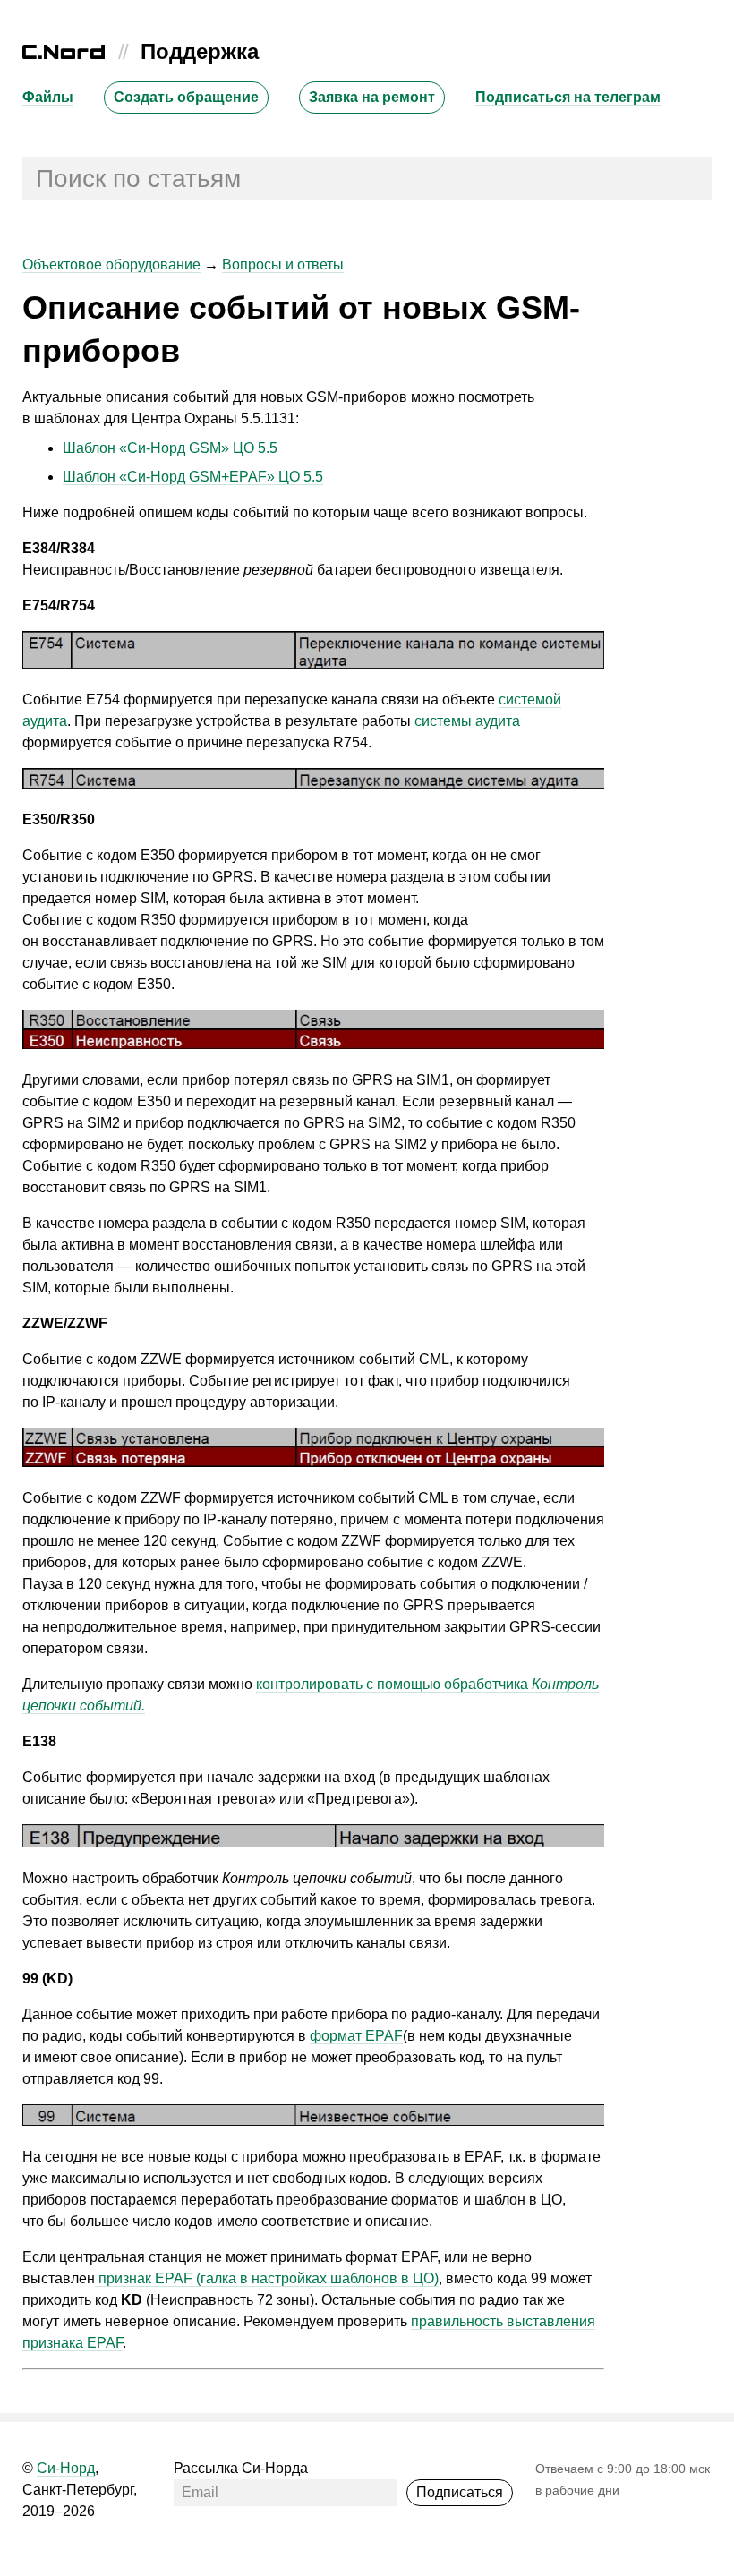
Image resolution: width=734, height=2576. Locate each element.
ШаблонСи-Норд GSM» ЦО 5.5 (170, 448)
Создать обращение (186, 97)
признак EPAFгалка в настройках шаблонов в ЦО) (267, 2278)
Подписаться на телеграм (568, 97)
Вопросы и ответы (283, 264)
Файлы (48, 97)
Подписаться (460, 2492)
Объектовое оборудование (111, 264)
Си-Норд (66, 2468)
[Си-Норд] (64, 54)
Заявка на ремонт (372, 97)
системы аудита (467, 721)
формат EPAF (356, 2036)
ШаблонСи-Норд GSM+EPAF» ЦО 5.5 (193, 477)
